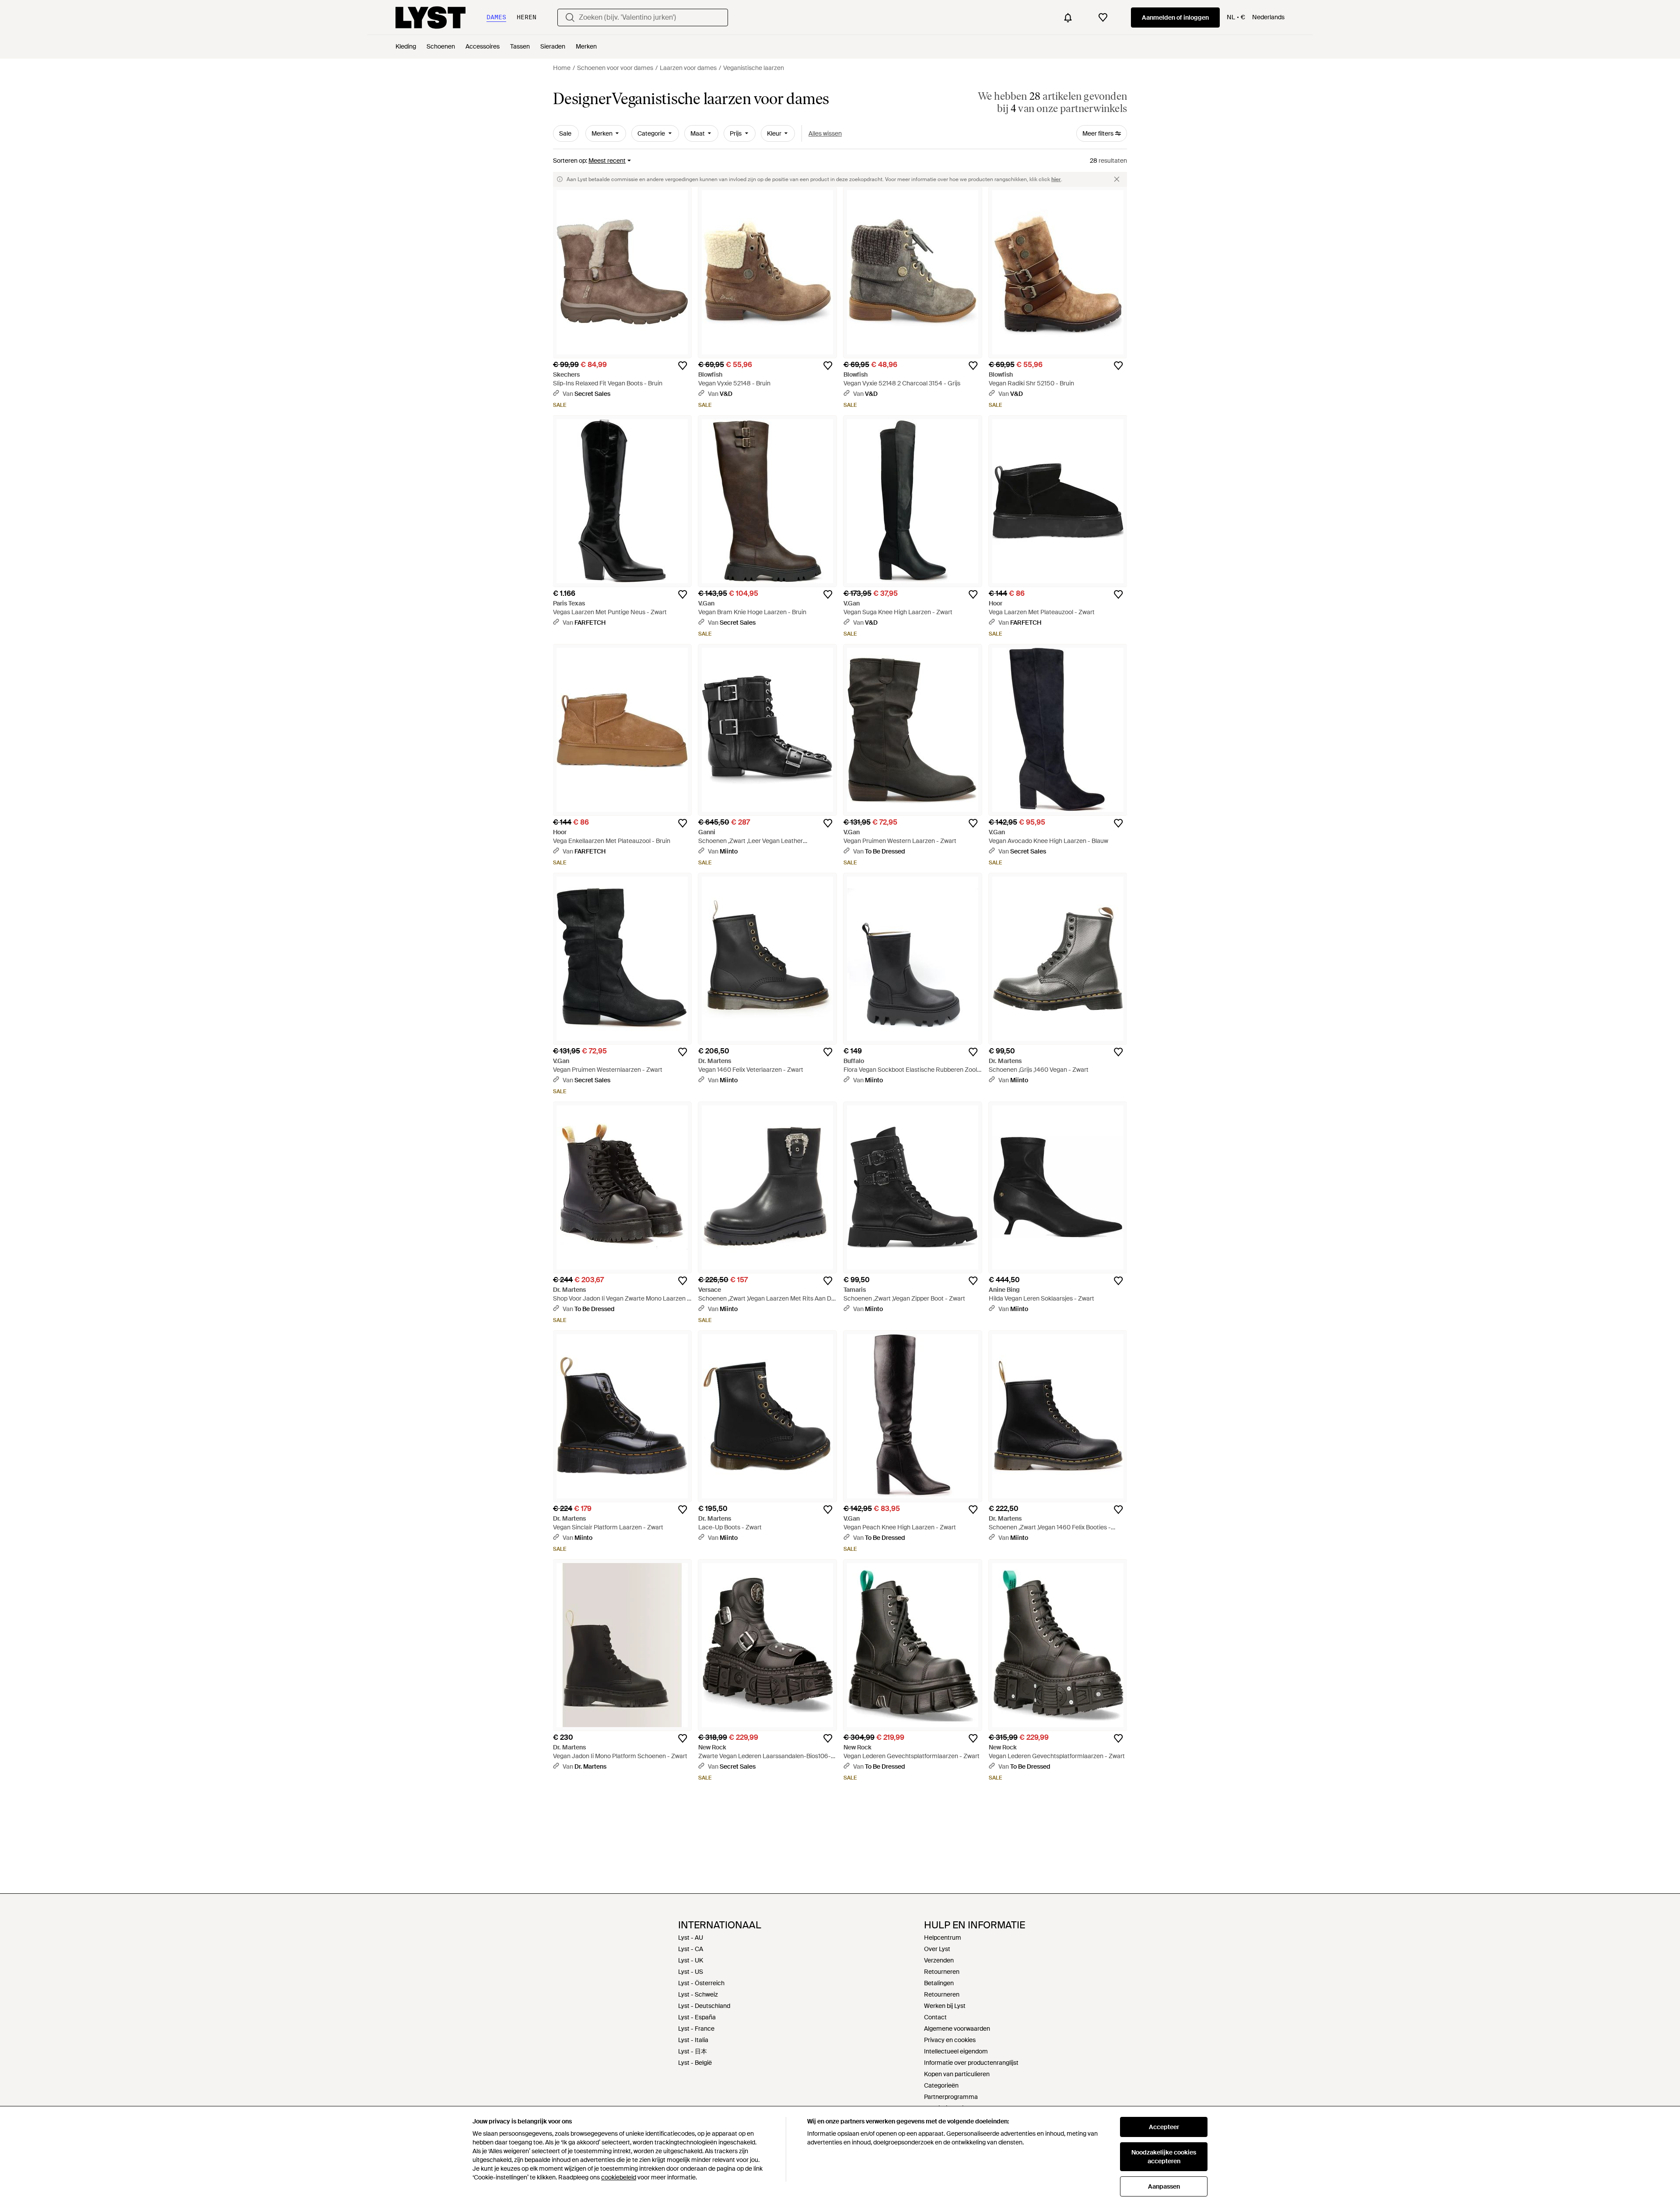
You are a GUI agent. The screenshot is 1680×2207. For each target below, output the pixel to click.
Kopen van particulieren (957, 2074)
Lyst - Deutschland (704, 2006)
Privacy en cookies (950, 2040)
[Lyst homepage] (430, 17)
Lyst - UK (691, 1960)
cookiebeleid (619, 2177)
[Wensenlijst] (1103, 17)
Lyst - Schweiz (698, 1994)
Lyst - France (696, 2029)
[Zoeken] (570, 17)
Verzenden (939, 1960)
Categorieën (941, 2085)
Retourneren (942, 1972)
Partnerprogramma (951, 2097)
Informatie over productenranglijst (971, 2063)
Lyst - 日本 (693, 2051)
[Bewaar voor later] (682, 366)
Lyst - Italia (693, 2040)
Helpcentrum (943, 1938)
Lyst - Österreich (701, 1983)
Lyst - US (691, 1972)
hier (1056, 179)
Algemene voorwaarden (957, 2029)
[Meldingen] (1068, 17)
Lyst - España (697, 2017)
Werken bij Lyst (945, 2006)
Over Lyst (937, 1949)
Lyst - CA (691, 1949)
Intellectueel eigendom (956, 2051)
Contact (935, 2017)
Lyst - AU (691, 1938)
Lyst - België (695, 2063)
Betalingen (939, 1983)
